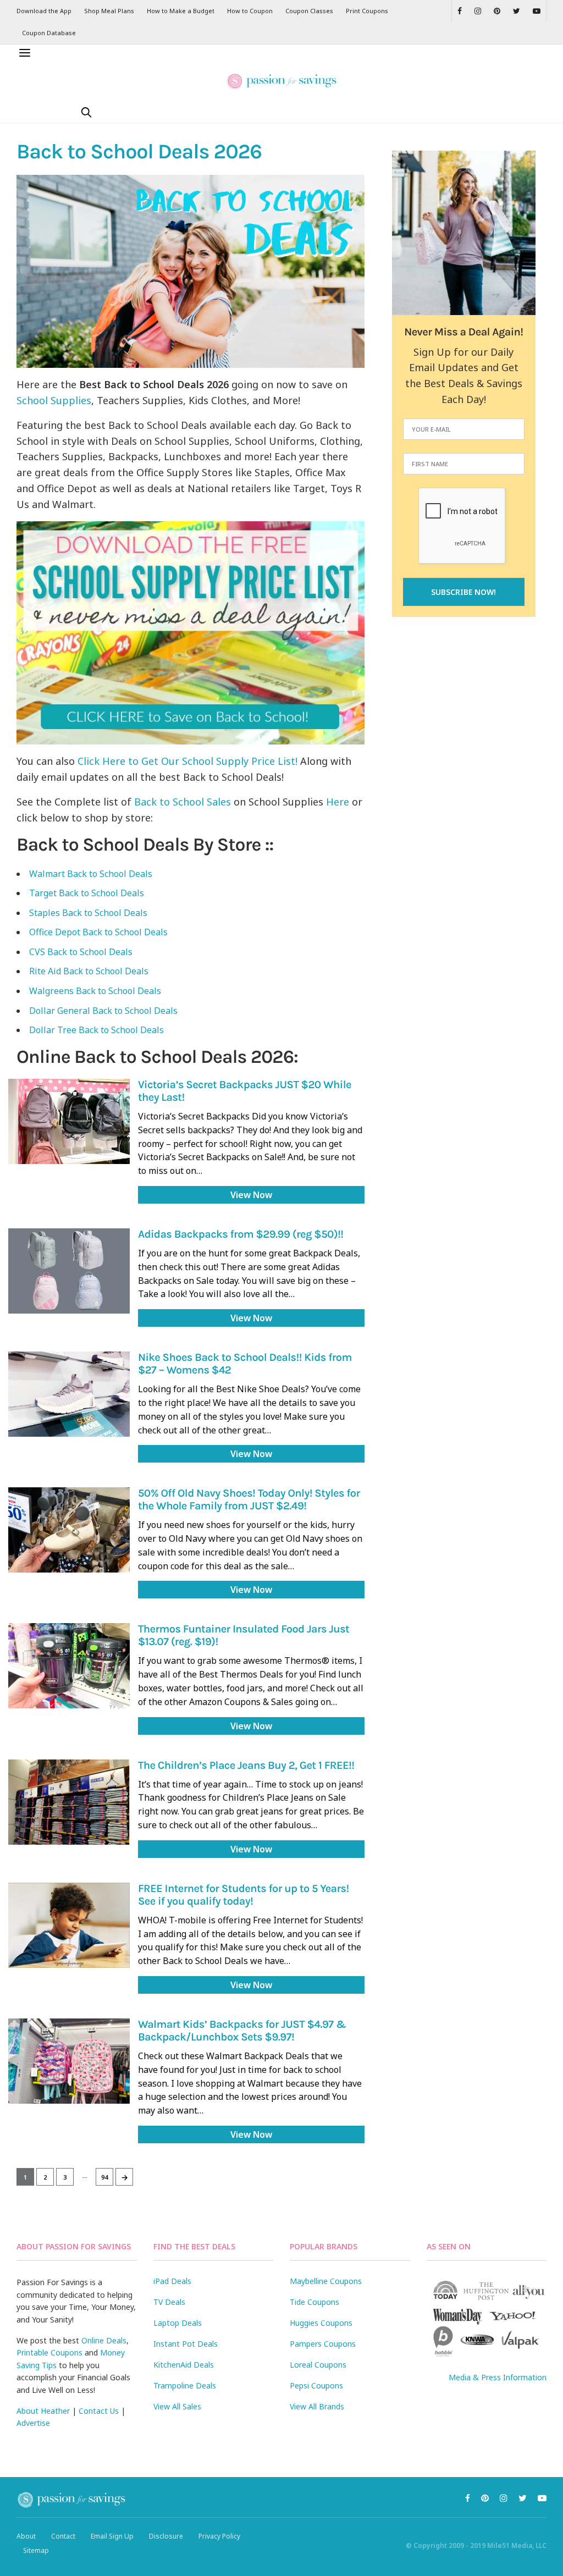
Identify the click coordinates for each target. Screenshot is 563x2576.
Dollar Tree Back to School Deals (96, 1030)
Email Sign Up (112, 2536)
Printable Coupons (49, 2352)
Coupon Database (49, 33)
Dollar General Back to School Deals (103, 1011)
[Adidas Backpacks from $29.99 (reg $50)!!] (69, 1271)
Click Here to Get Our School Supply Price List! (187, 761)
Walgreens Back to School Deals (95, 991)
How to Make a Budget (181, 11)
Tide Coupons (314, 2302)
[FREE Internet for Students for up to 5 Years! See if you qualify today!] (69, 1925)
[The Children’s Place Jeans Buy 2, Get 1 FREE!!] (69, 1802)
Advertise (33, 2423)
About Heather (43, 2411)
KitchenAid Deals (184, 2365)
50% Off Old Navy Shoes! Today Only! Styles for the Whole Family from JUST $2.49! (249, 1500)
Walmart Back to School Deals (91, 874)
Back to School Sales (183, 802)
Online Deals (104, 2340)
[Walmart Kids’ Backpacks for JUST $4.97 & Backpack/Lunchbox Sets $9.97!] (69, 2061)
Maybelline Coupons (326, 2281)
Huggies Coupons (321, 2323)
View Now (251, 1195)
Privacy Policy (219, 2536)
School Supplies (54, 400)
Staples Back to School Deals (88, 913)
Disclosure (166, 2536)
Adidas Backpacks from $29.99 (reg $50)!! (241, 1235)
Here (338, 802)
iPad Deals (172, 2281)
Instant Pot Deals (186, 2344)
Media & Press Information (498, 2377)
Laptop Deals (178, 2323)
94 (104, 2177)
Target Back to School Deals (87, 893)
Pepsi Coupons (316, 2385)
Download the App (44, 11)
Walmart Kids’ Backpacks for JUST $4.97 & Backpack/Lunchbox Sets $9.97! (242, 2031)
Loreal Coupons (318, 2365)
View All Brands (317, 2406)
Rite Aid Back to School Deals (89, 971)
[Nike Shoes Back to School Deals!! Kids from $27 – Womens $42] (69, 1394)
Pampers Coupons (323, 2344)
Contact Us (99, 2411)
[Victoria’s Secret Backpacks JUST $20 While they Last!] (69, 1121)
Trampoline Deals (185, 2385)
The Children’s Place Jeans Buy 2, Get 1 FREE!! (246, 1766)
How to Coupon (250, 11)
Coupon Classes (309, 11)
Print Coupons (367, 11)
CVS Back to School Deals (81, 952)
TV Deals (169, 2302)
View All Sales (177, 2406)
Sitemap (36, 2550)
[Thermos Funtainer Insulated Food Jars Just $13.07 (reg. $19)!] (69, 1666)
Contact (63, 2536)
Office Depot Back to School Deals (98, 932)
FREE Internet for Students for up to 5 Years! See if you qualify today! (244, 1895)
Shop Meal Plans (109, 11)
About (26, 2536)
